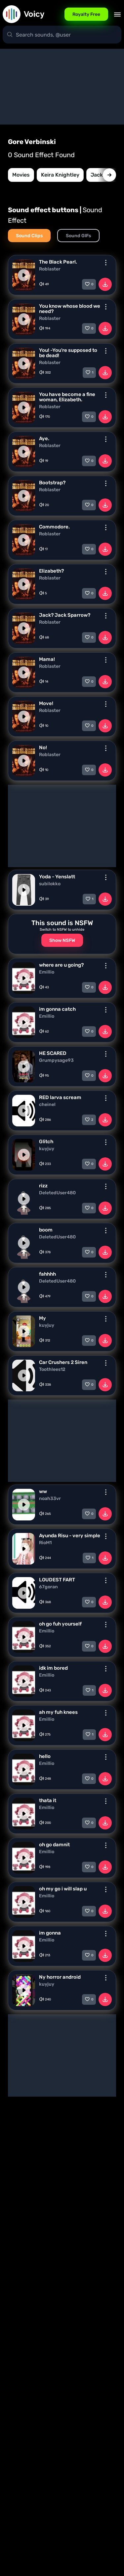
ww (43, 1491)
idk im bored (53, 1668)
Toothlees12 (52, 1370)
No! (43, 748)
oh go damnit (54, 1845)
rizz (43, 1186)
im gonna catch (57, 1009)
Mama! (47, 659)
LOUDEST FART (57, 1580)
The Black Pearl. (58, 262)
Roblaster (50, 269)
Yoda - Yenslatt (57, 877)
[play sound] (24, 275)
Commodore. (54, 527)
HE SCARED (53, 1053)
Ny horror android (60, 1977)
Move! (46, 703)
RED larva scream (60, 1097)
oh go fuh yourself (60, 1624)
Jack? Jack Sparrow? (65, 615)
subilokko (50, 884)
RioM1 (45, 1543)
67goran (48, 1587)
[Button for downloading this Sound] (105, 284)
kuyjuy (47, 1149)
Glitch (46, 1142)
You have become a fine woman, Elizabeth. (67, 397)
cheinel (47, 1105)
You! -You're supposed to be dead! (68, 353)
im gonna (50, 1933)
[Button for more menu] (106, 263)
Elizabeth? (51, 571)
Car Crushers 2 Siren (63, 1362)
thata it (48, 1800)
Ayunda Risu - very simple (70, 1536)
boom (46, 1230)
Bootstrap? (52, 483)
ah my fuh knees (58, 1712)
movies (21, 175)
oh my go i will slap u (63, 1889)
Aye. (44, 439)
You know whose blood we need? (70, 309)
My (42, 1318)
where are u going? (61, 965)
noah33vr (50, 1499)
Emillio (47, 972)
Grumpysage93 (56, 1061)
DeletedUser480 (57, 1193)
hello (45, 1756)
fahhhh (47, 1274)
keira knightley (60, 175)
